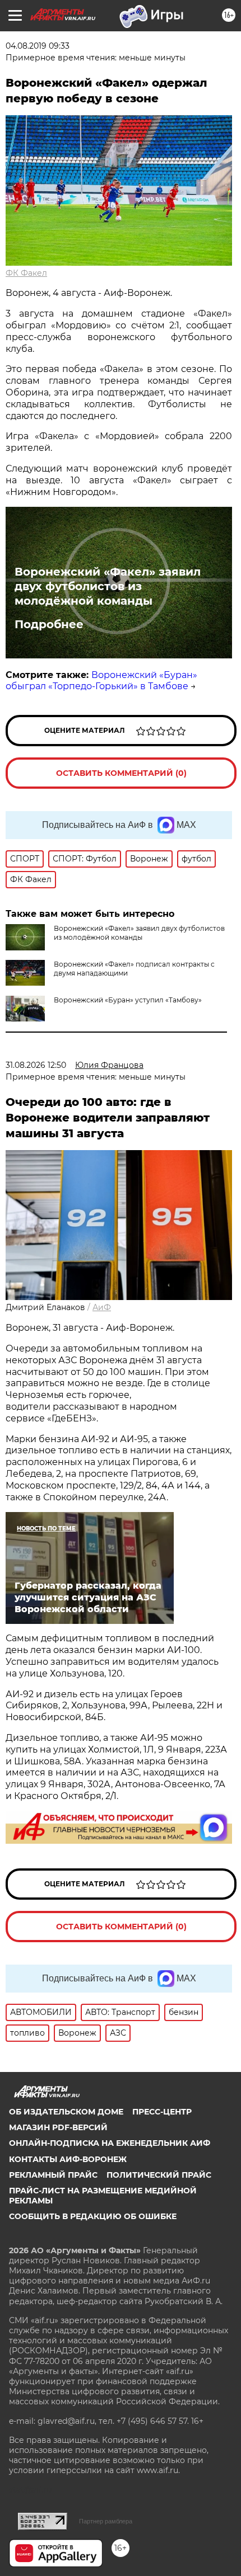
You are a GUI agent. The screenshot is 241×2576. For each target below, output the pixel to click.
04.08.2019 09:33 (38, 46)
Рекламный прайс (53, 2175)
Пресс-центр (162, 2112)
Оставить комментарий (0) (121, 773)
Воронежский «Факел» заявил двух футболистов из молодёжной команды (108, 586)
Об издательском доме (66, 2112)
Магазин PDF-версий (58, 2127)
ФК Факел (26, 273)
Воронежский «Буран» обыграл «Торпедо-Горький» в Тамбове (101, 681)
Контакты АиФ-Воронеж (68, 2159)
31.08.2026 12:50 (36, 1065)
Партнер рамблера (106, 2521)
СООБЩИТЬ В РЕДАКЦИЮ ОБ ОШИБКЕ (93, 2216)
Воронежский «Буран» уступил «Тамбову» (128, 1000)
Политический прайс (159, 2175)
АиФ (102, 1307)
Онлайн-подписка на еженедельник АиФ (110, 2143)
